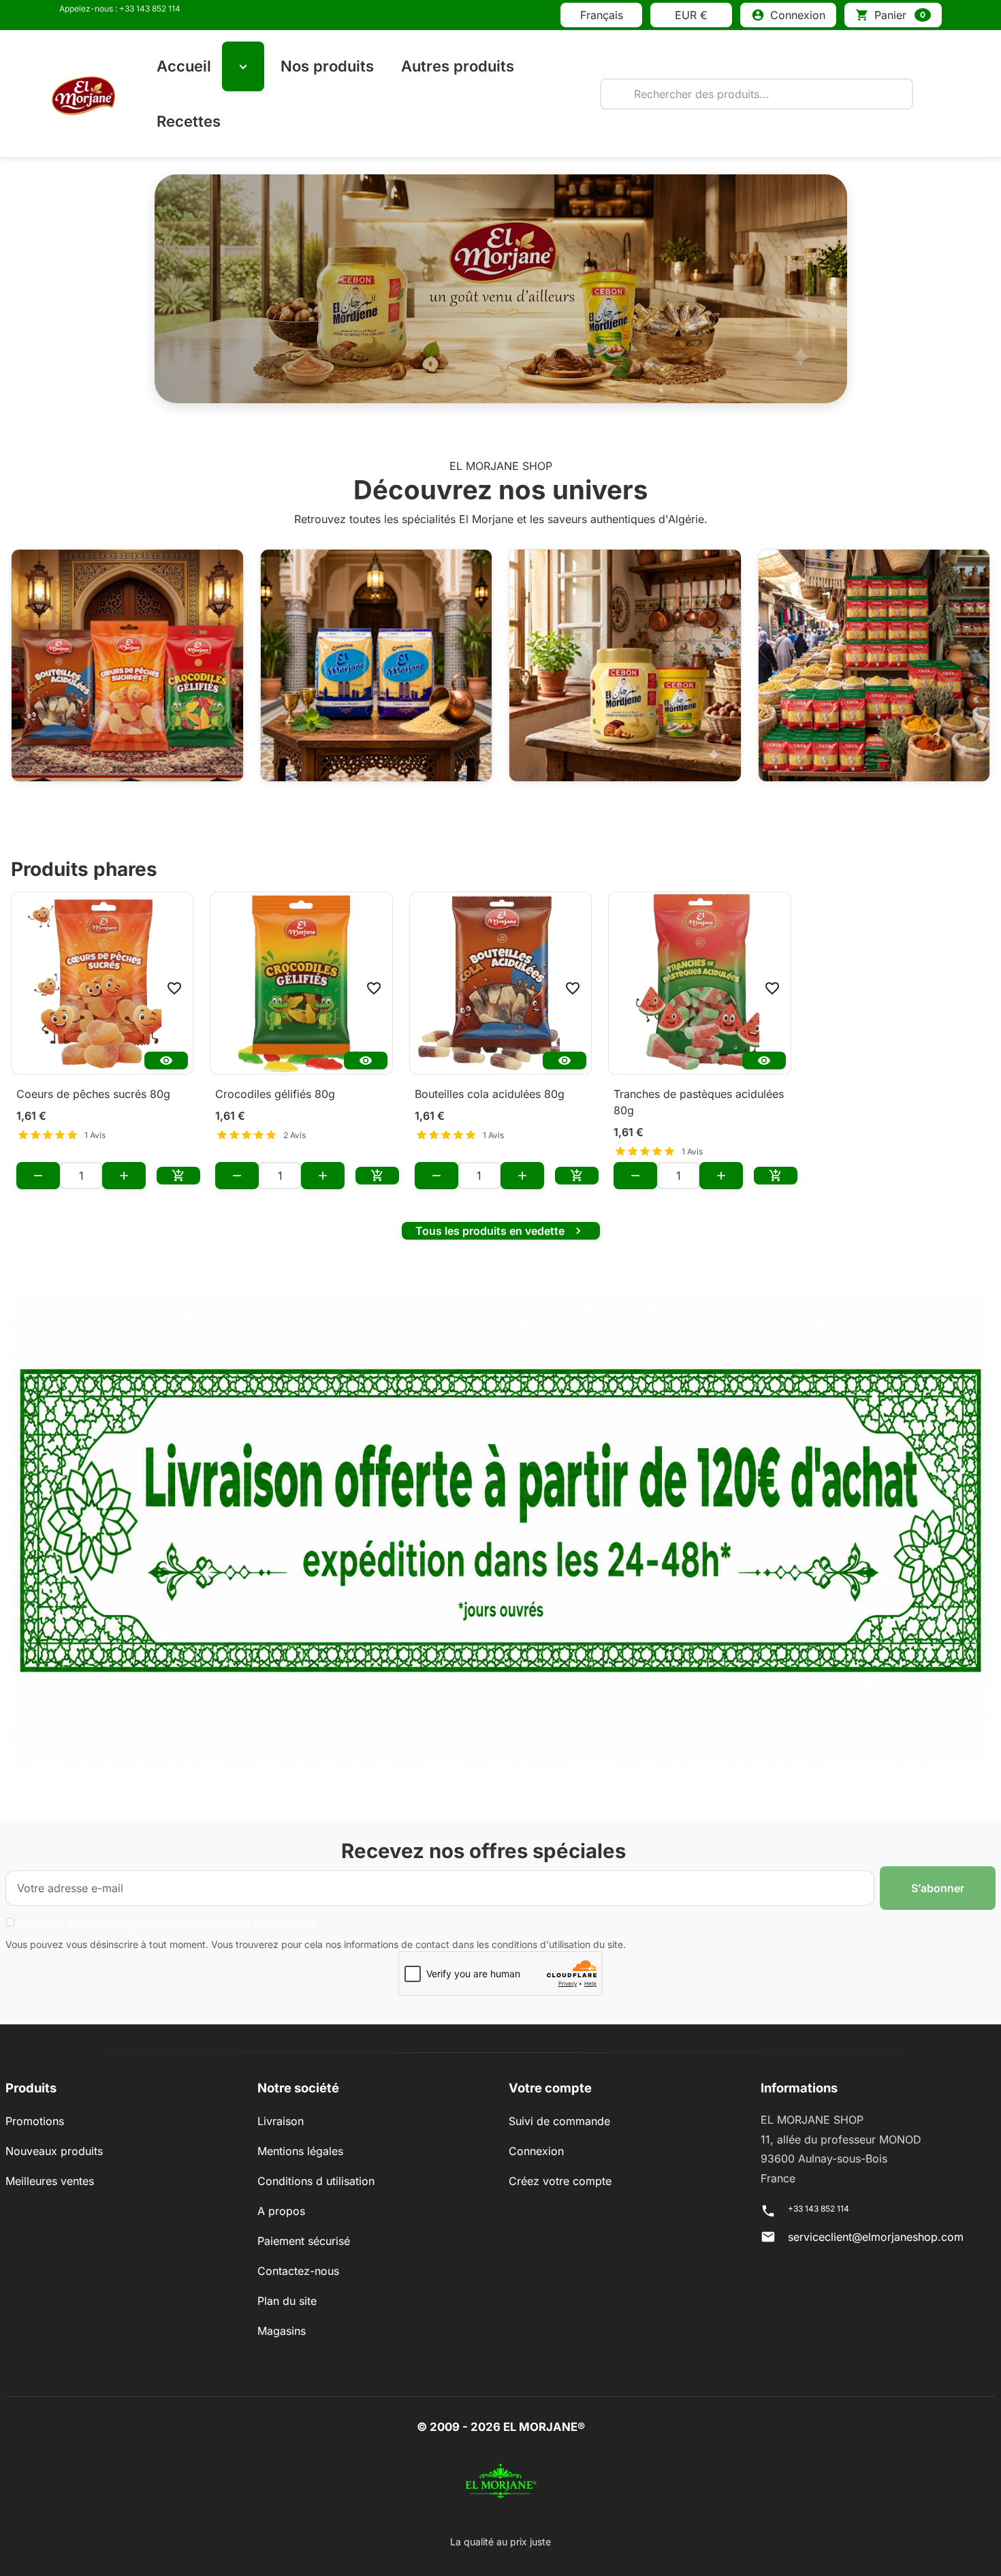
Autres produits (458, 66)
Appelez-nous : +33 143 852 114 (120, 9)
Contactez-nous (298, 2271)
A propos (281, 2211)
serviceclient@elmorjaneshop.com (876, 2237)
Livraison (281, 2121)
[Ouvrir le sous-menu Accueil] (243, 66)
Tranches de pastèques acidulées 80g (699, 1102)
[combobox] (757, 94)
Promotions (35, 2121)
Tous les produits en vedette (500, 1231)
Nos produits (327, 66)
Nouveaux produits (54, 2151)
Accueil (184, 66)
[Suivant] (795, 289)
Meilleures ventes (50, 2181)
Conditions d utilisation (316, 2181)
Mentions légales (300, 2151)
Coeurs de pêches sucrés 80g (93, 1094)
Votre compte (550, 2088)
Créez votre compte (560, 2181)
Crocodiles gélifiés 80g (275, 1094)
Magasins (282, 2331)
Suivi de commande (559, 2121)
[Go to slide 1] (447, 388)
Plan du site (287, 2301)
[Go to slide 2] (483, 388)
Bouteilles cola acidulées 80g (490, 1094)
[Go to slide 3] (518, 388)
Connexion (536, 2151)
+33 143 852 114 (819, 2209)
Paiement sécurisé (304, 2241)
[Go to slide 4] (554, 388)
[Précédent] (207, 289)
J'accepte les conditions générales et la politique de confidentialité (168, 1923)
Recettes (189, 121)
